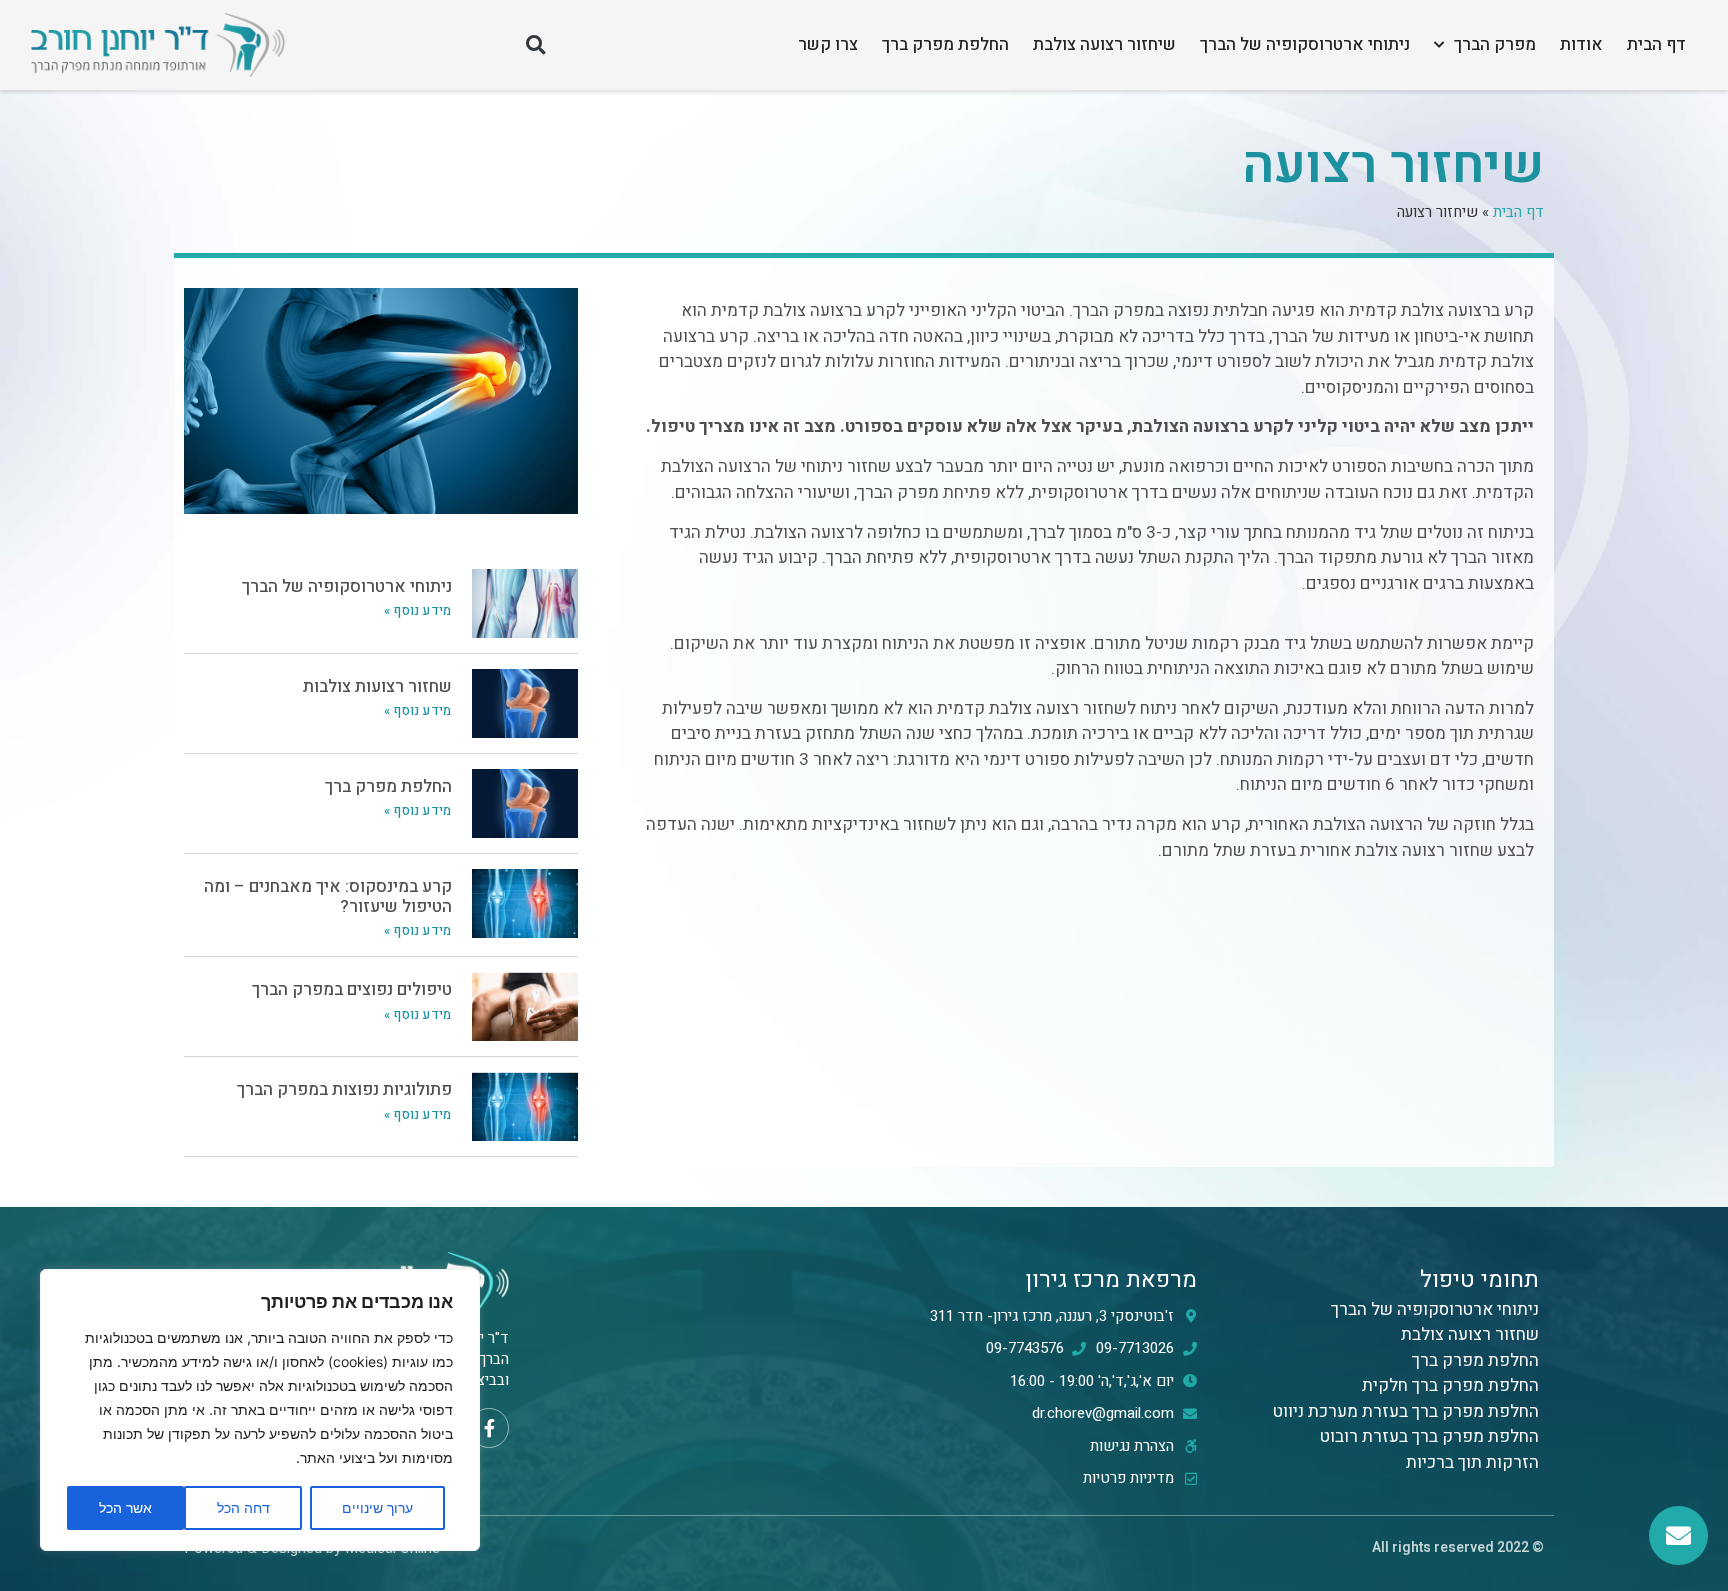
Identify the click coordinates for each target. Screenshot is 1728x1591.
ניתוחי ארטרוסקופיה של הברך (1305, 44)
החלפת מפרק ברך (945, 44)
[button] (535, 45)
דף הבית (1656, 44)
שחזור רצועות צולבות (377, 686)
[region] (260, 1410)
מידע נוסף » (417, 610)
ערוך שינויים (377, 1507)
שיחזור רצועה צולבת (1104, 44)
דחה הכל (243, 1507)
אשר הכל (125, 1507)
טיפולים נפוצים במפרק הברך (352, 989)
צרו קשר (828, 44)
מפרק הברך (1495, 44)
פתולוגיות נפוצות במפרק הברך (344, 1089)
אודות (1581, 44)
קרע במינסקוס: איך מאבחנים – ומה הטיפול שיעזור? (328, 896)
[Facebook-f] (489, 1428)
